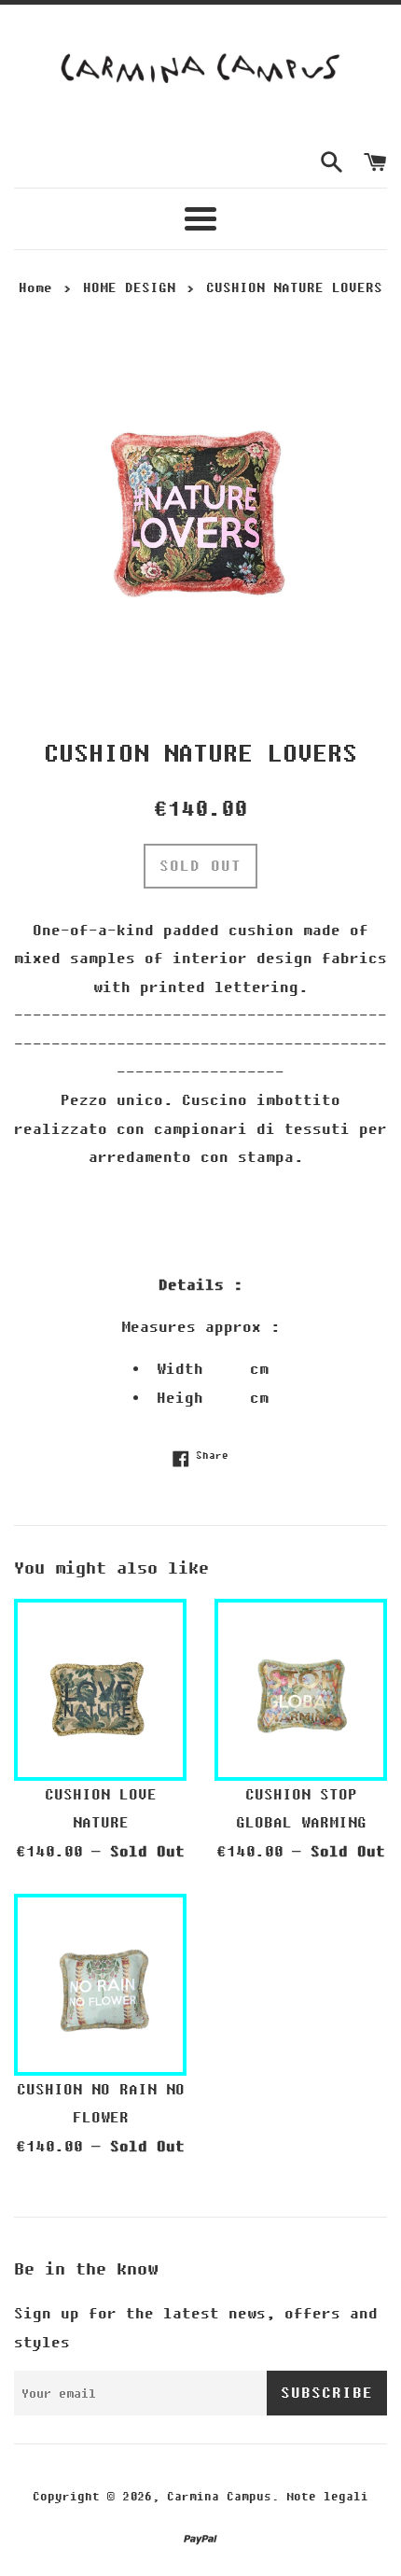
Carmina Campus (219, 2497)
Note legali (327, 2497)
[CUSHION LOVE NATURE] (100, 1685)
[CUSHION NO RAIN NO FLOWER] (100, 1980)
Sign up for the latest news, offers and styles (196, 2328)
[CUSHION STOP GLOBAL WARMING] (301, 1685)
